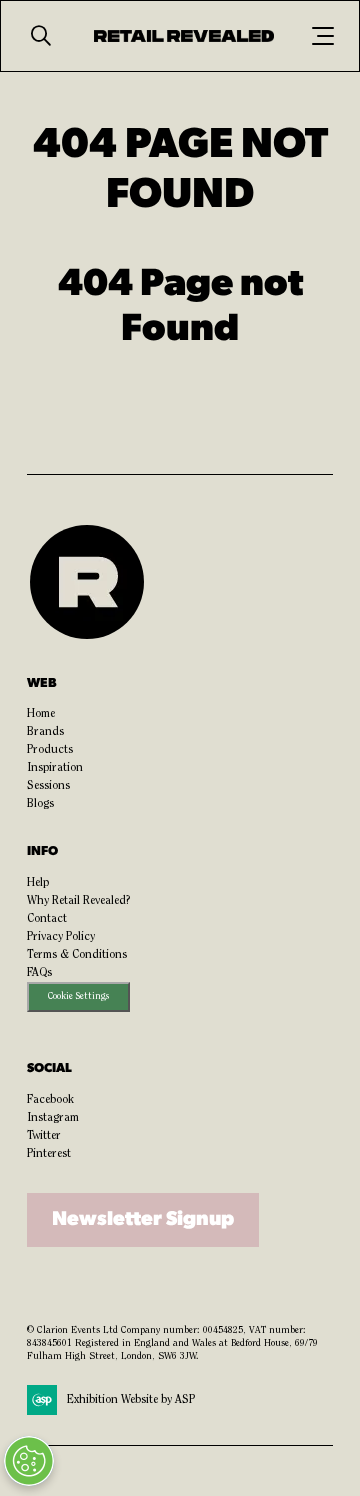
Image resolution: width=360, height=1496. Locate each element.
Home (41, 714)
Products (50, 750)
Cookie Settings (78, 996)
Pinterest (49, 1154)
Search (41, 36)
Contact (47, 919)
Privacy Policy (61, 937)
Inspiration (55, 768)
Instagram (53, 1118)
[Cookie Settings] (29, 1461)
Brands (45, 732)
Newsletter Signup (143, 1220)
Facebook (50, 1100)
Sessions (48, 786)
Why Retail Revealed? (79, 901)
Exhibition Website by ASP (131, 1400)
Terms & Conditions (77, 955)
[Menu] (323, 36)
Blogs (40, 804)
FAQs (39, 973)
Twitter (44, 1136)
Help (38, 883)
